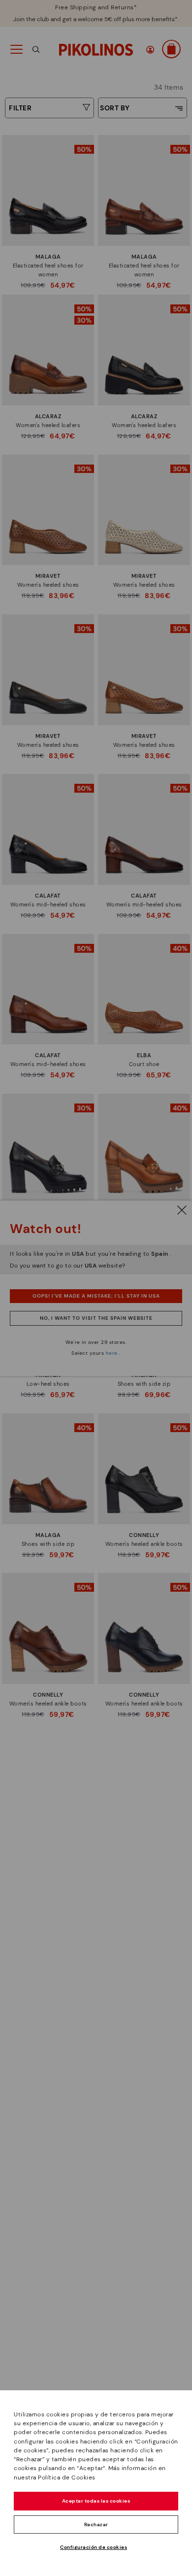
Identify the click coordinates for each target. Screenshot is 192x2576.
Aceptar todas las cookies (96, 2501)
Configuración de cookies (94, 2547)
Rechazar (96, 2525)
